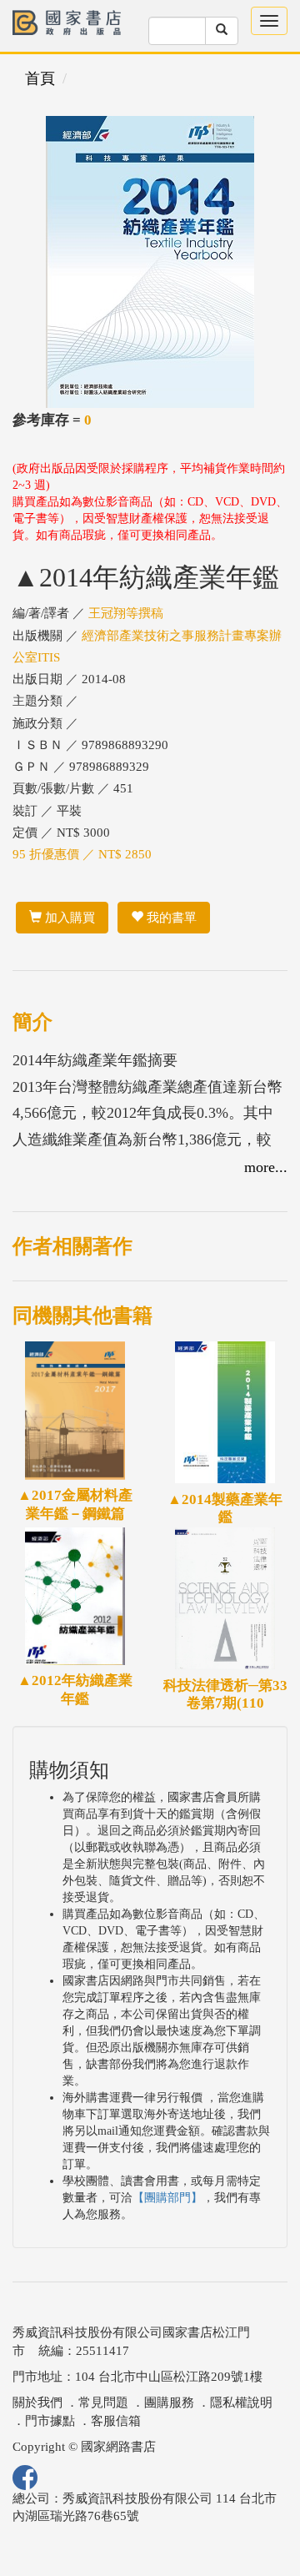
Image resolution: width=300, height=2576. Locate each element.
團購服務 (169, 2402)
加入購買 (68, 918)
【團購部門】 (167, 2198)
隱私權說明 (241, 2402)
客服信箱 (116, 2421)
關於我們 (37, 2402)
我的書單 (170, 918)
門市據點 (50, 2421)
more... (266, 1167)
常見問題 (103, 2402)
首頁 (40, 78)
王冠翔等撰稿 (126, 613)
